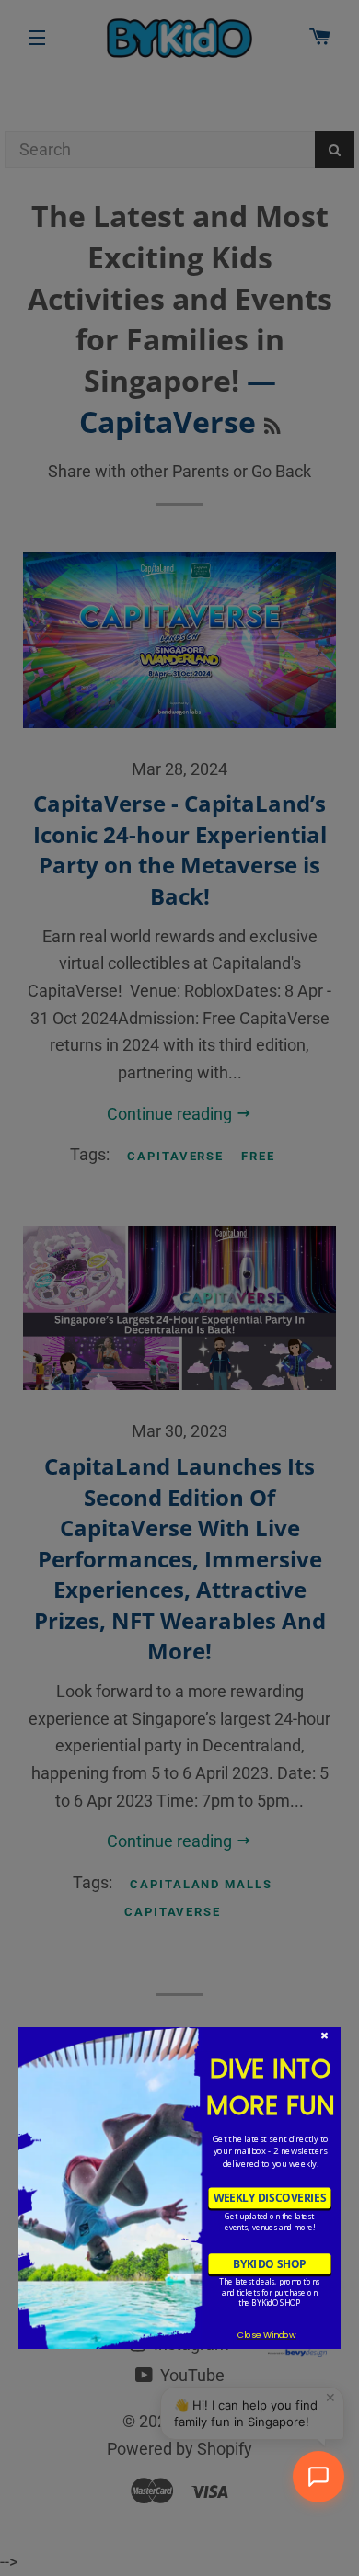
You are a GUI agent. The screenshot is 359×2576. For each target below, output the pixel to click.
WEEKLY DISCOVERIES (270, 2198)
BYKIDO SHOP (269, 2263)
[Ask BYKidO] (318, 2477)
